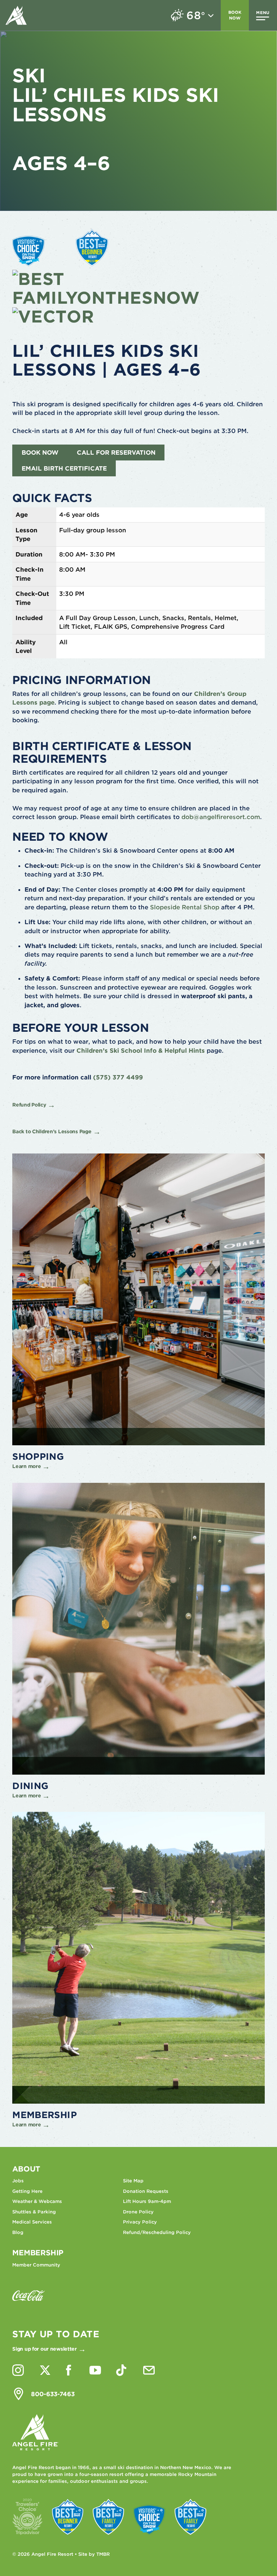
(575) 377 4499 (118, 1077)
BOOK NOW (40, 453)
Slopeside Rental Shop (185, 907)
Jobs (18, 2181)
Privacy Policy (140, 2222)
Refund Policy (29, 1105)
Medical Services (32, 2222)
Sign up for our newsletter (45, 2349)
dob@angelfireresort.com (221, 817)
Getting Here (27, 2191)
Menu (263, 13)
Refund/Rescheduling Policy (157, 2232)
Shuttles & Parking (34, 2212)
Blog (18, 2232)
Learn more (27, 1466)
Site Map (133, 2181)
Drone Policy (138, 2212)
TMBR (103, 2554)
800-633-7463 (53, 2394)
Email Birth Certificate (64, 468)
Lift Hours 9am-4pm (147, 2201)
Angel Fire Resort (16, 15)
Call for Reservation (116, 453)
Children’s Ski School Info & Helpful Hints (141, 1051)
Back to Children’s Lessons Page (52, 1131)
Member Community (36, 2265)
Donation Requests (146, 2191)
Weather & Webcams (37, 2201)
